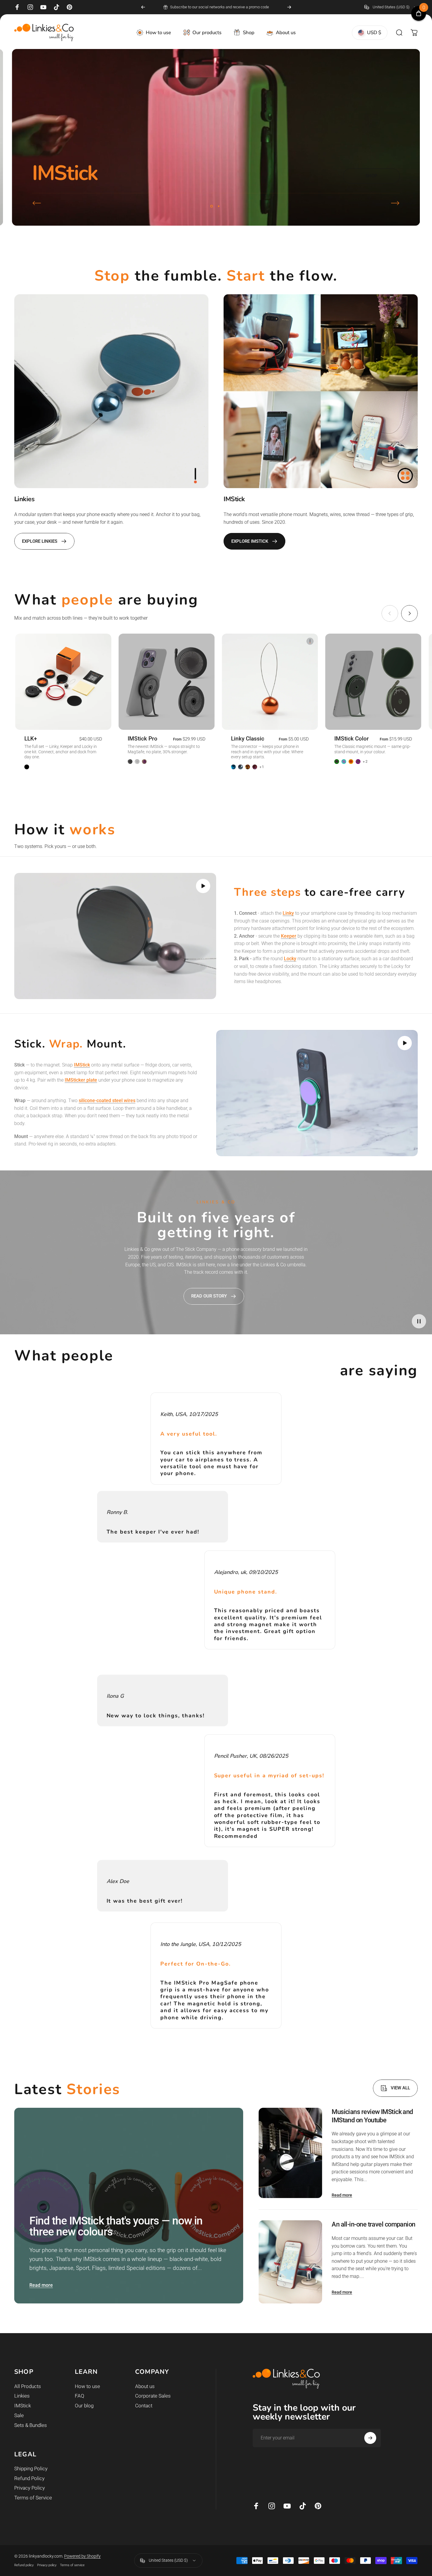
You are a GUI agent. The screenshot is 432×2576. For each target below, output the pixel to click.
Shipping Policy (31, 2469)
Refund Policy (29, 2478)
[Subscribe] (370, 2438)
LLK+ (31, 739)
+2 (365, 762)
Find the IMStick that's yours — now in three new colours (116, 2226)
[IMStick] (321, 391)
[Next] (289, 7)
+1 (262, 767)
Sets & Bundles (31, 2425)
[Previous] (143, 7)
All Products (28, 2386)
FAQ (80, 2396)
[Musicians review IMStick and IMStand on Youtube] (290, 2153)
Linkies (22, 2396)
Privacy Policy (30, 2488)
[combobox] (391, 7)
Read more (41, 2285)
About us (145, 2386)
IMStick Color (352, 739)
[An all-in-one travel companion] (290, 2262)
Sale (19, 2416)
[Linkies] (111, 391)
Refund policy (24, 2565)
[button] (203, 886)
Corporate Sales (153, 2396)
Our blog (84, 2406)
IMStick (23, 2406)
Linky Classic (248, 739)
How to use (87, 2386)
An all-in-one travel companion (373, 2224)
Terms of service (72, 2565)
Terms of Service (33, 2498)
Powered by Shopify (82, 2556)
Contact (144, 2406)
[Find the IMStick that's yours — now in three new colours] (129, 2206)
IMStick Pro (143, 739)
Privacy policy (47, 2565)
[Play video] (115, 936)
